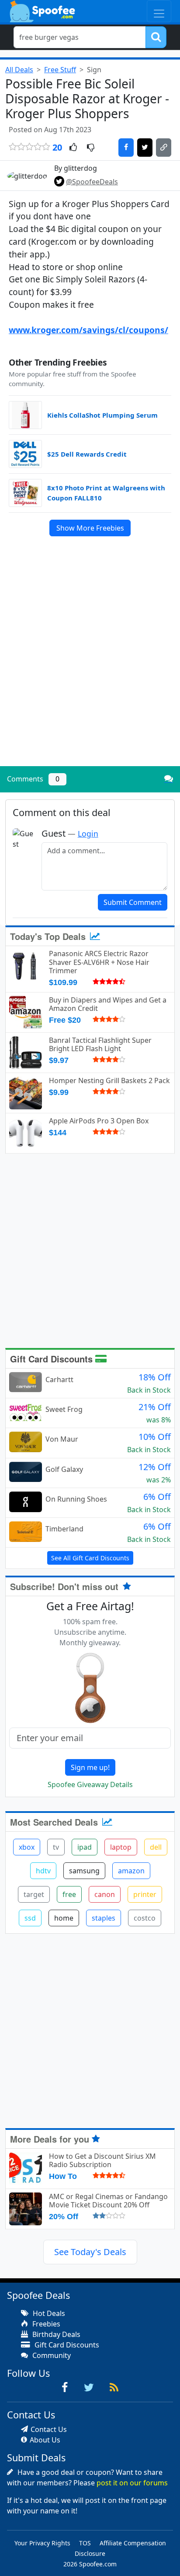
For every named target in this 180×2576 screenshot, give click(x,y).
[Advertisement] (90, 665)
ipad (85, 1847)
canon (105, 1894)
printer (145, 1894)
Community (51, 2355)
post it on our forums (132, 2483)
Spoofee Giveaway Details (90, 1784)
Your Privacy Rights (42, 2543)
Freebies (45, 2324)
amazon (131, 1871)
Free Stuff (60, 70)
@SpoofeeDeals (92, 182)
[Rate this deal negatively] (91, 148)
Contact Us (49, 2429)
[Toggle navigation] (159, 11)
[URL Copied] (164, 148)
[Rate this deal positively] (73, 148)
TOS (85, 2543)
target (34, 1894)
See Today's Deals (90, 2252)
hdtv (43, 1871)
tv (56, 1847)
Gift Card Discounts (53, 1359)
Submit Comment (133, 902)
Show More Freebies (90, 528)
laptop (121, 1847)
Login (88, 834)
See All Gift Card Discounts (90, 1558)
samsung (84, 1871)
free (69, 1894)
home (64, 1918)
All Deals (19, 70)
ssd (30, 1918)
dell (156, 1847)
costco (145, 1918)
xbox (27, 1847)
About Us (45, 2440)
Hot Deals (48, 2313)
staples (104, 1918)
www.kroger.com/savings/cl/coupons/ (88, 330)
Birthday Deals (55, 2334)
